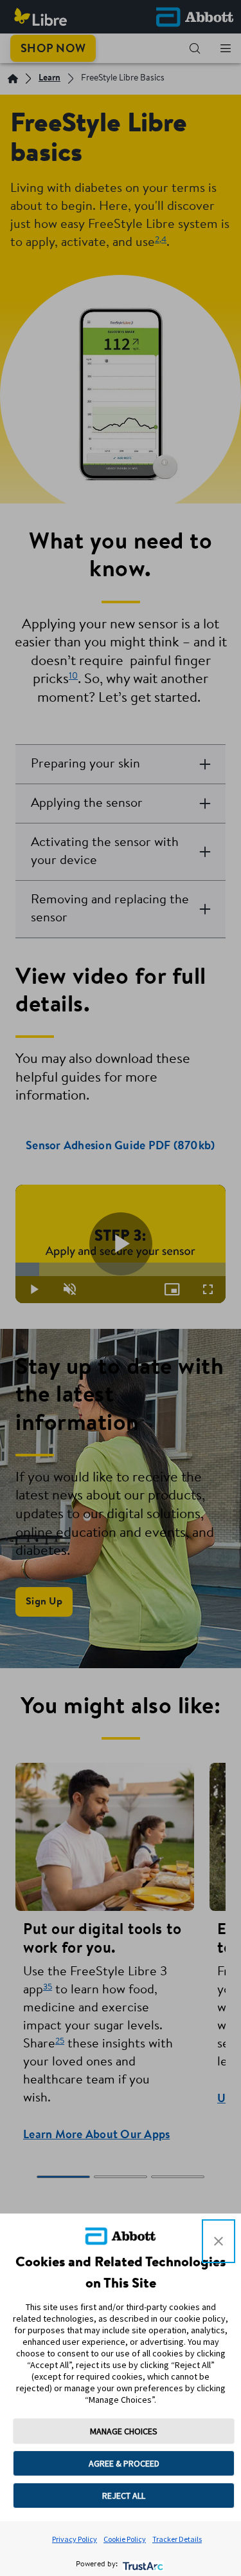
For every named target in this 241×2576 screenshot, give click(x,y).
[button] (219, 2241)
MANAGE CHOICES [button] (124, 2431)
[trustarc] (142, 2565)
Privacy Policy (75, 2539)
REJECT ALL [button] (124, 2496)
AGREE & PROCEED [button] (124, 2463)
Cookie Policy (125, 2539)
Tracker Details (177, 2539)
